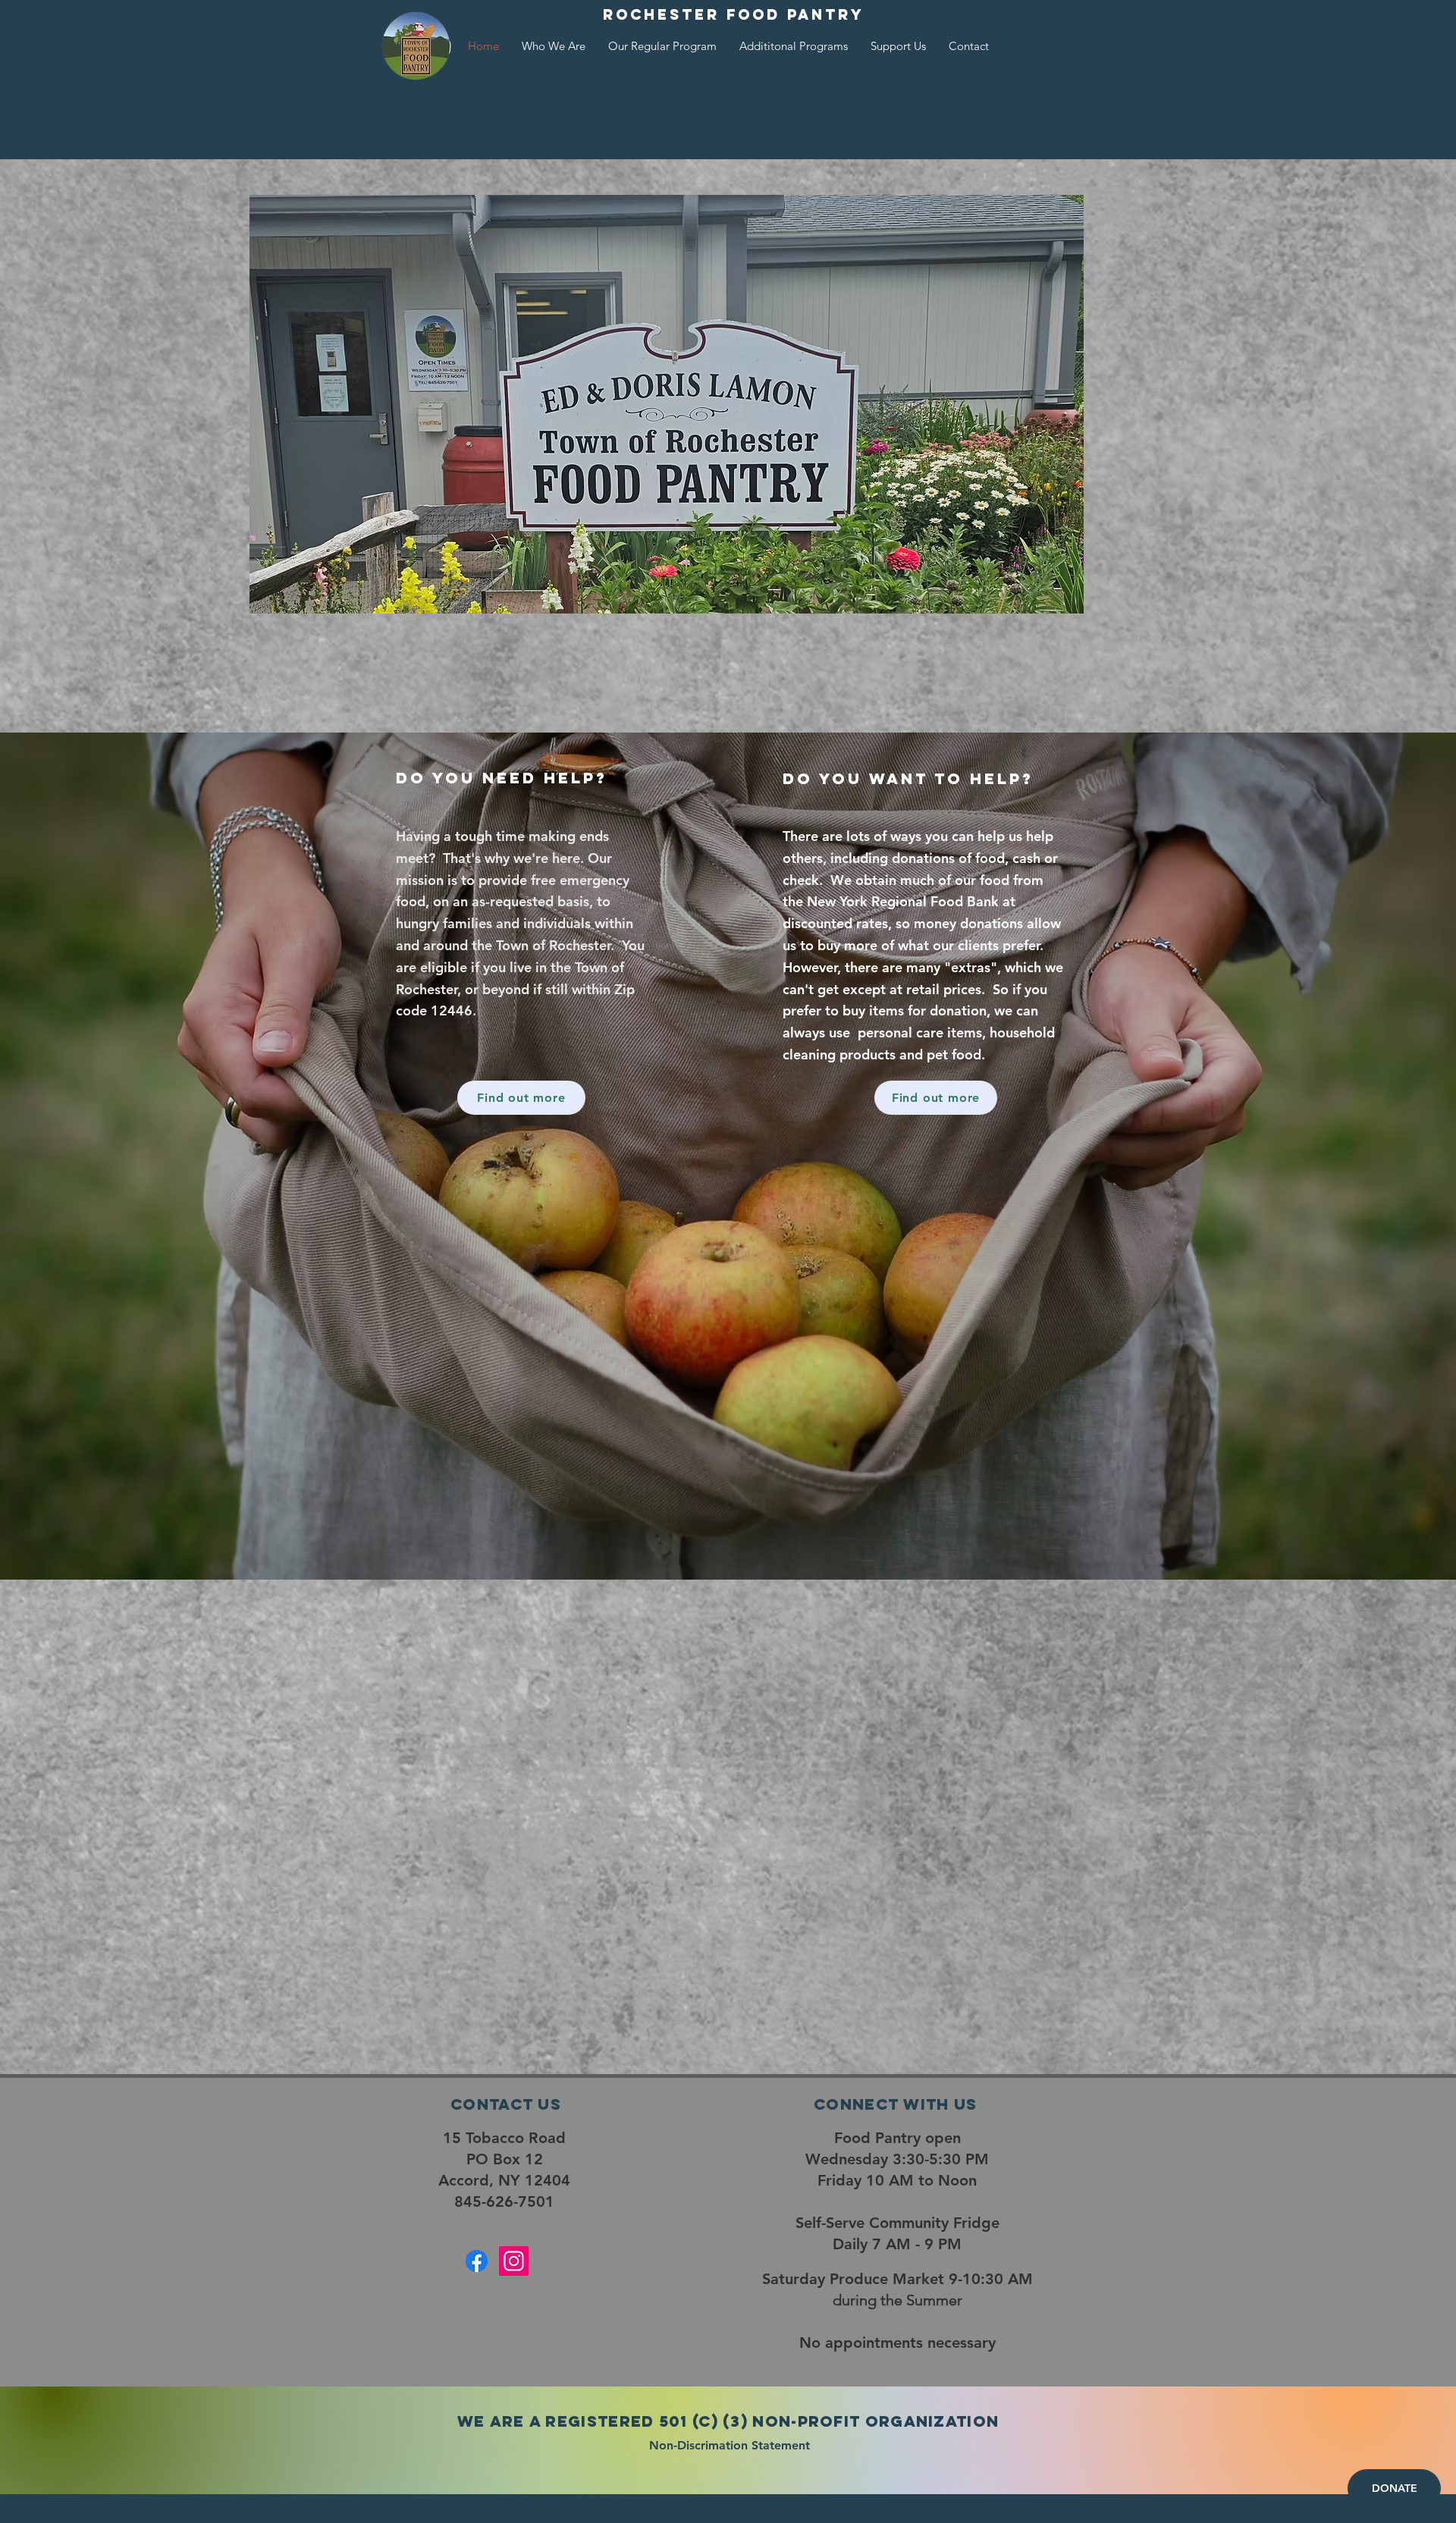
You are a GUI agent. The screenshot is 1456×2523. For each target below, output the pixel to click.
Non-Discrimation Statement (731, 2445)
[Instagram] (514, 2261)
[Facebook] (477, 2261)
